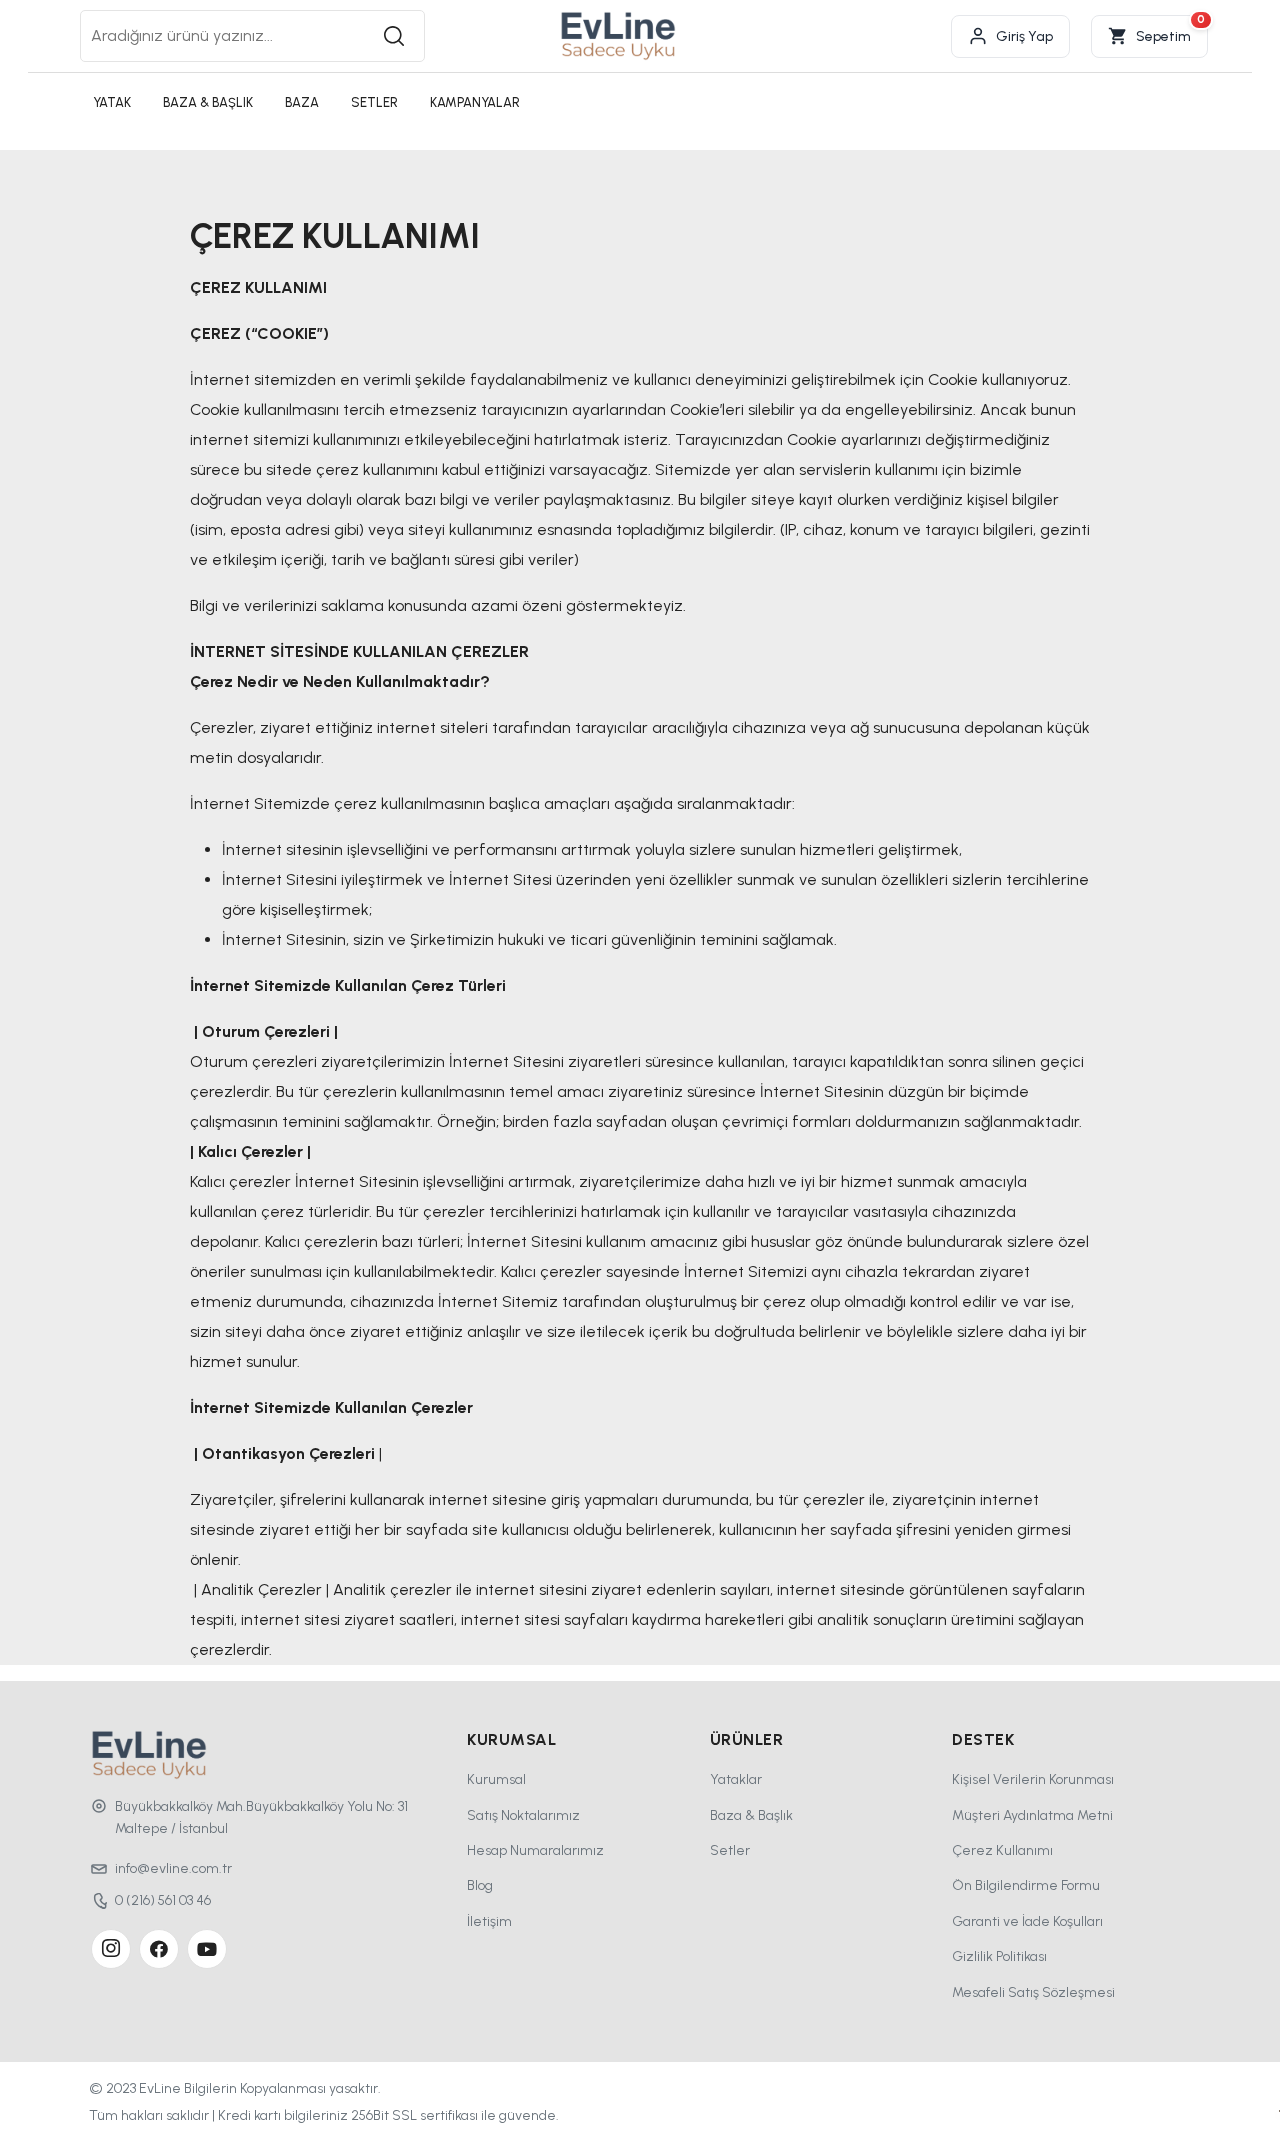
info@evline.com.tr (173, 1868)
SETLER (374, 102)
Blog (480, 1885)
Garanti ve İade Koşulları (1027, 1921)
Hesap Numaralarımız (535, 1850)
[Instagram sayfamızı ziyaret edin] (111, 1949)
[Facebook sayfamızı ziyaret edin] (159, 1949)
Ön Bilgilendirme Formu (1026, 1885)
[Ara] (394, 36)
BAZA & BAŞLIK (208, 102)
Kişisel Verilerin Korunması (1033, 1779)
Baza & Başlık (751, 1815)
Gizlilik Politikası (999, 1956)
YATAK (112, 102)
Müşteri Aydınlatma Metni (1032, 1815)
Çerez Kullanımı (1002, 1850)
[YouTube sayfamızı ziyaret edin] (207, 1949)
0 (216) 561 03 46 (163, 1900)
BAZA (302, 102)
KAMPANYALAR (475, 102)
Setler (730, 1850)
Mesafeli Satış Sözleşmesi (1033, 1992)
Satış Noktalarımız (523, 1815)
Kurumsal (496, 1779)
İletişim (489, 1921)
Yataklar (736, 1779)
